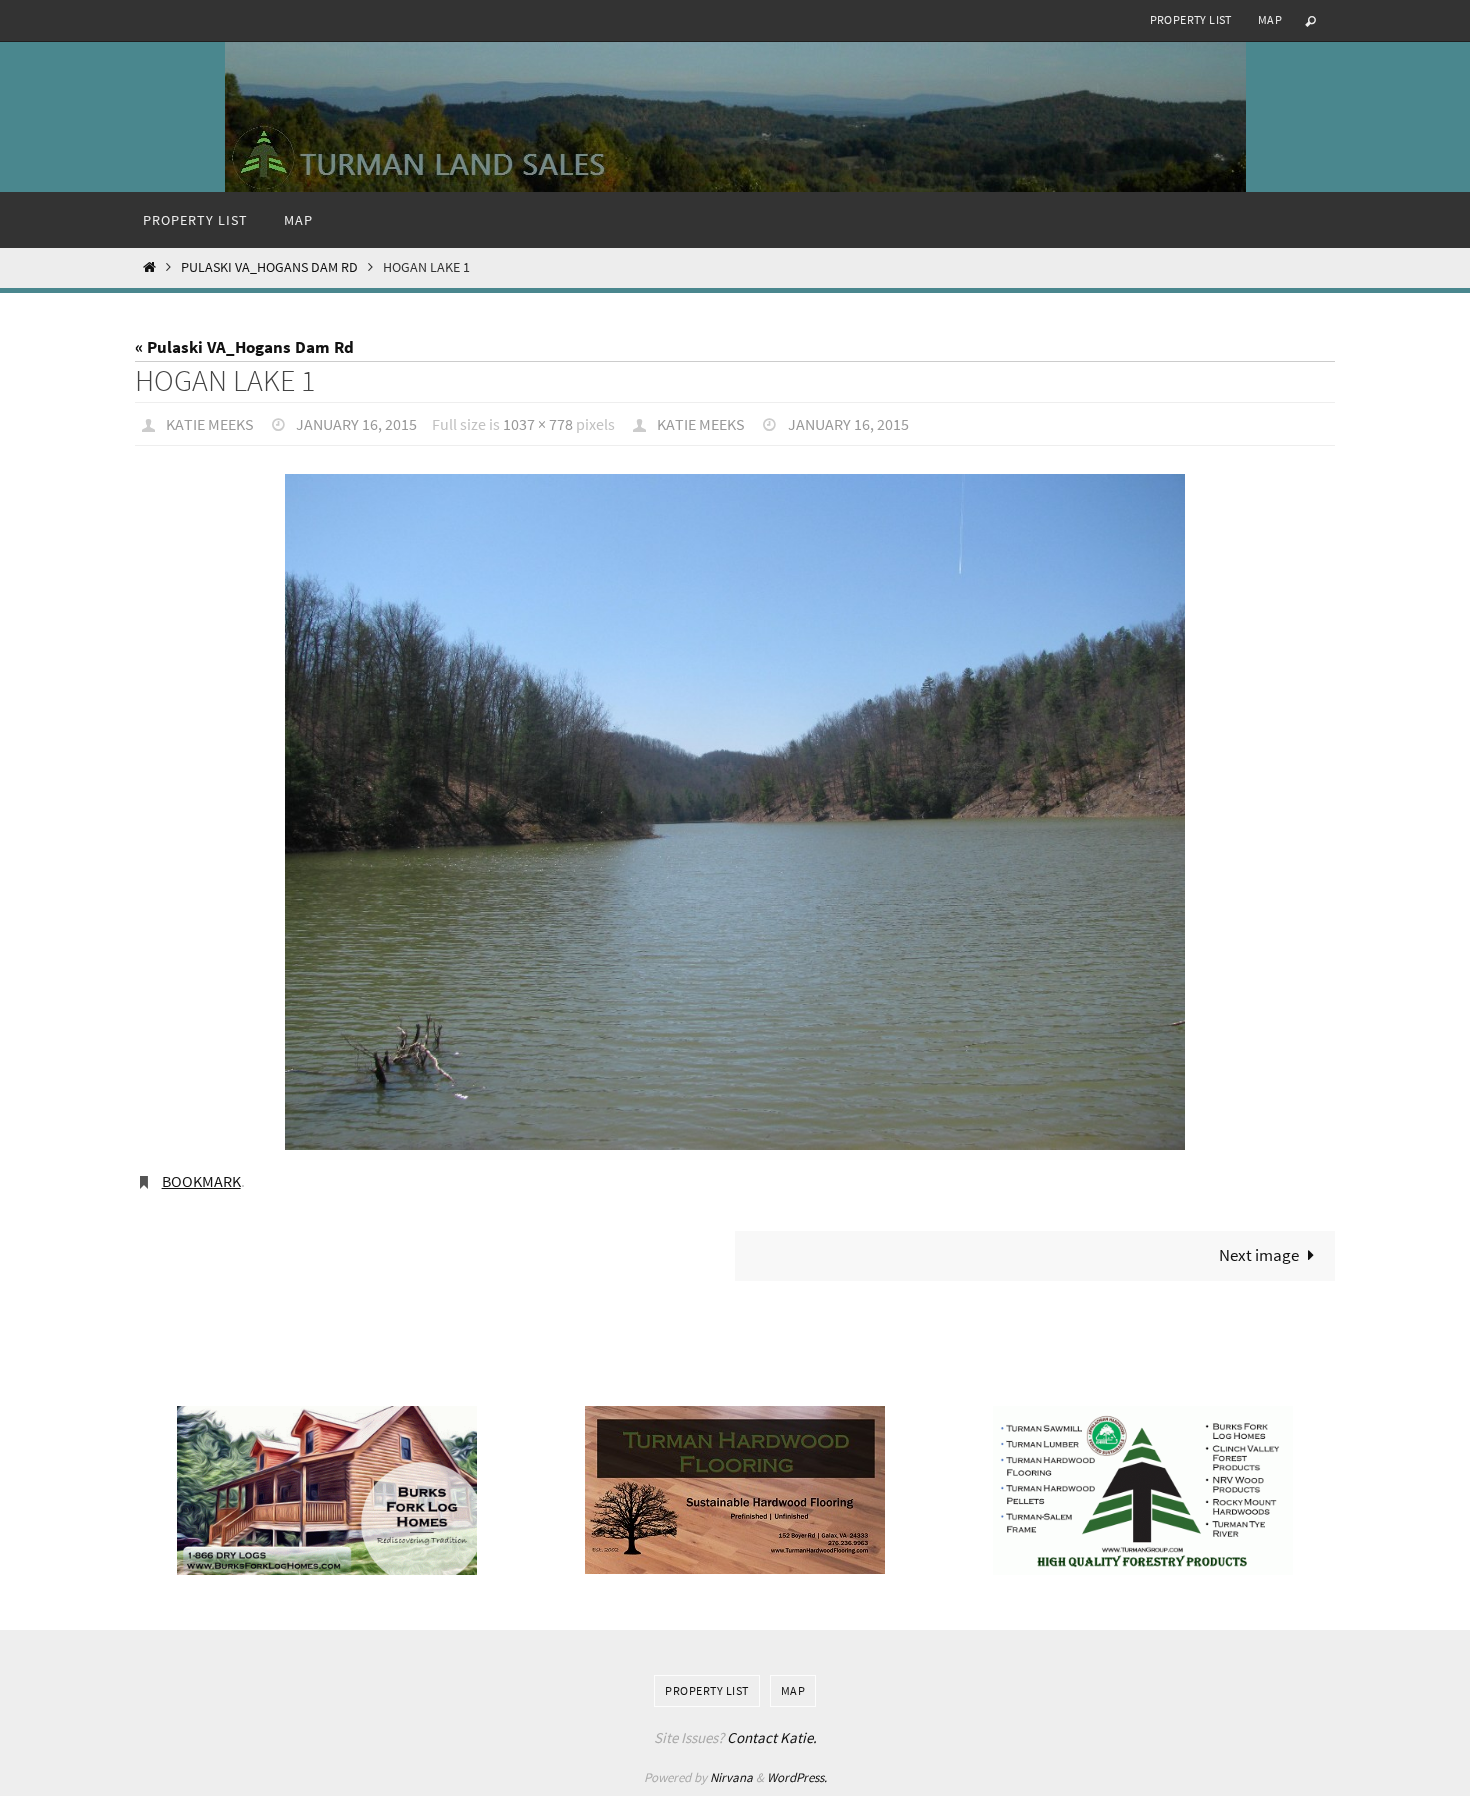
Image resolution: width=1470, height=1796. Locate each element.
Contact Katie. (772, 1737)
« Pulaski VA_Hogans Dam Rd (244, 347)
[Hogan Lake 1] (735, 811)
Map (1270, 19)
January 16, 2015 (356, 424)
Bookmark (201, 1181)
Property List (1191, 19)
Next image (1259, 1255)
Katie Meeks (210, 424)
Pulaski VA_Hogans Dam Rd (269, 267)
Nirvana (731, 1777)
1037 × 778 (538, 424)
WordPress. (797, 1777)
